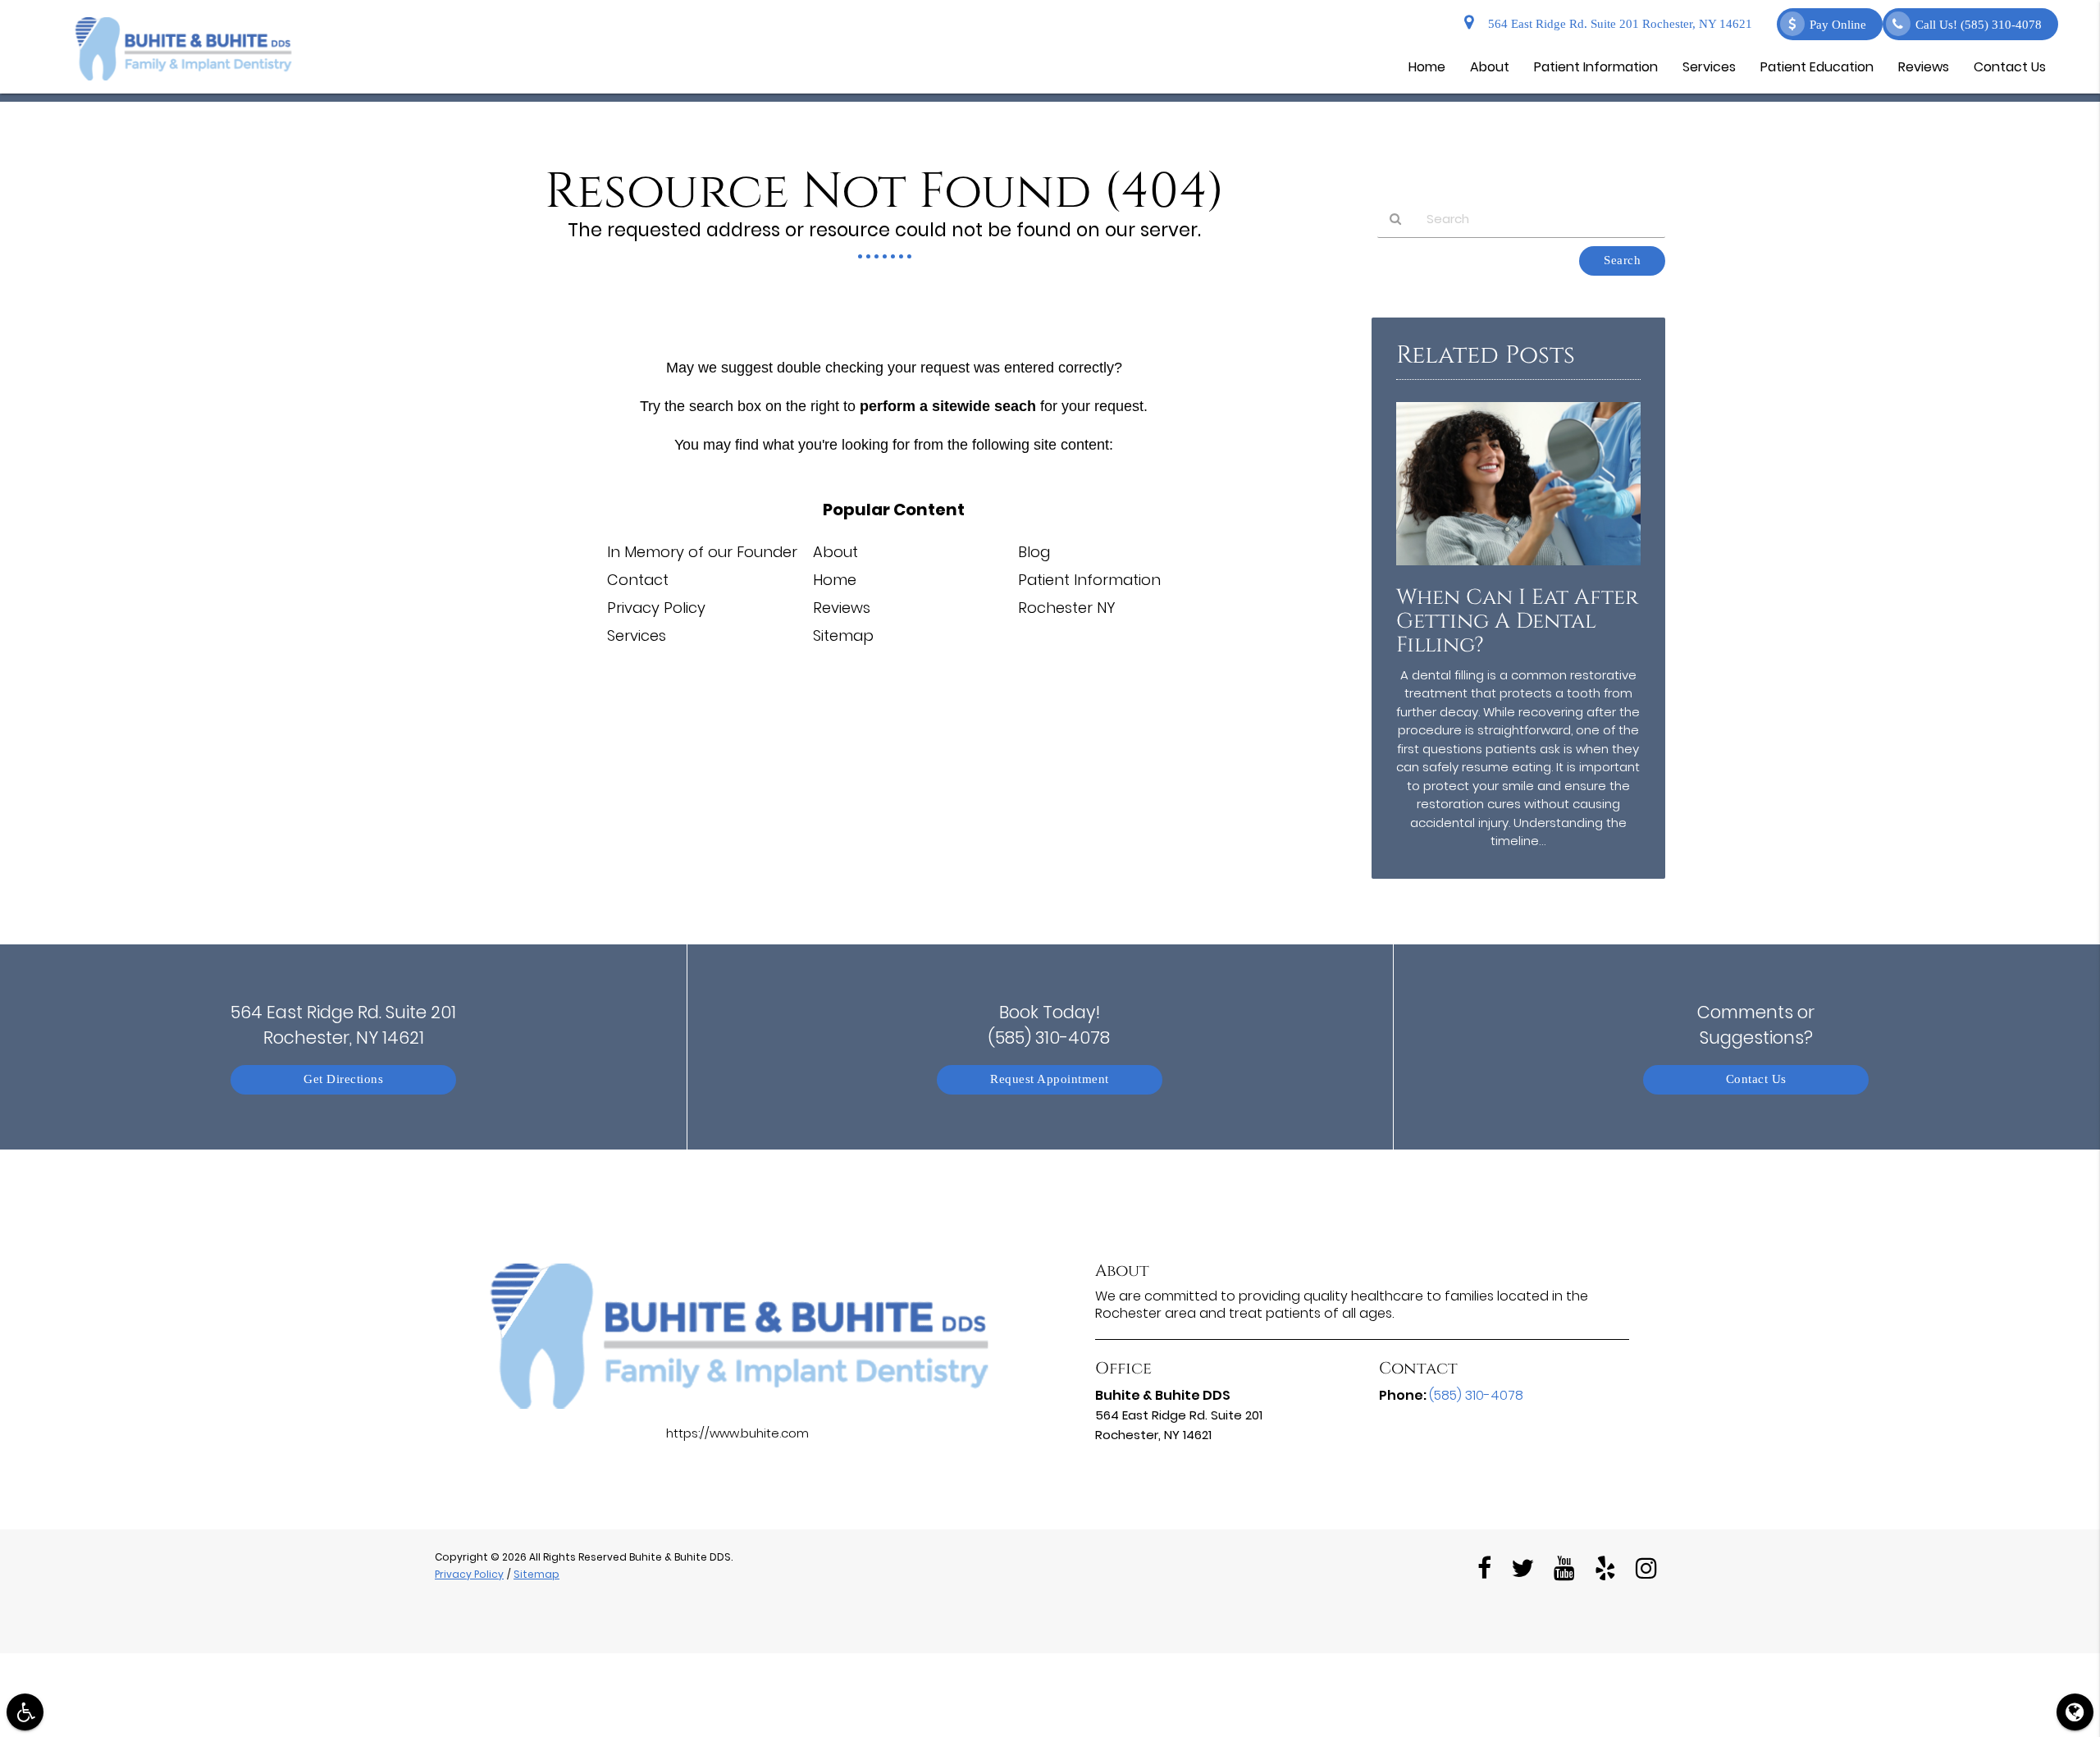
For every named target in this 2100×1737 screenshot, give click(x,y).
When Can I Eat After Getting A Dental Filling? (1517, 622)
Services (637, 635)
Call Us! (1979, 25)
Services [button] (1709, 67)
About (835, 552)
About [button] (1490, 67)
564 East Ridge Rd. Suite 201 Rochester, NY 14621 (1617, 24)
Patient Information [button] (1596, 67)
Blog (1034, 552)
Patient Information (1089, 580)
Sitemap (843, 635)
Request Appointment (1050, 1079)
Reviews (842, 608)
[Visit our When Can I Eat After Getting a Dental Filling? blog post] (1518, 569)
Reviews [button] (1924, 67)
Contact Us (1756, 1079)
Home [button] (1427, 67)
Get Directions (343, 1079)
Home (835, 580)
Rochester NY (1067, 608)
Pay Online (1838, 25)
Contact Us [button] (2010, 67)
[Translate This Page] (2075, 1712)
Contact (638, 580)
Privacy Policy (656, 608)
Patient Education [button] (1817, 67)
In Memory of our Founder (702, 552)
